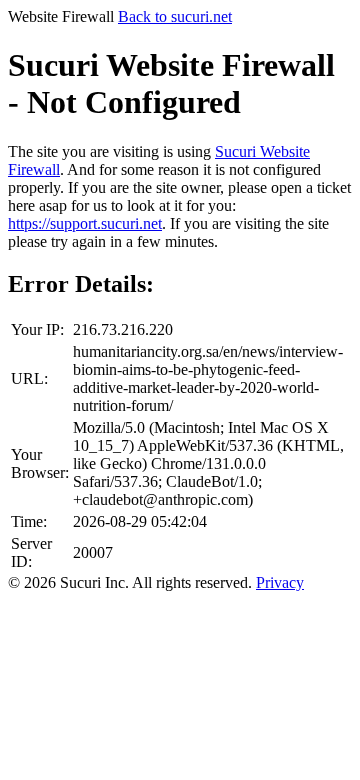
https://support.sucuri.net (85, 223)
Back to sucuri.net (175, 16)
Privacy (280, 582)
